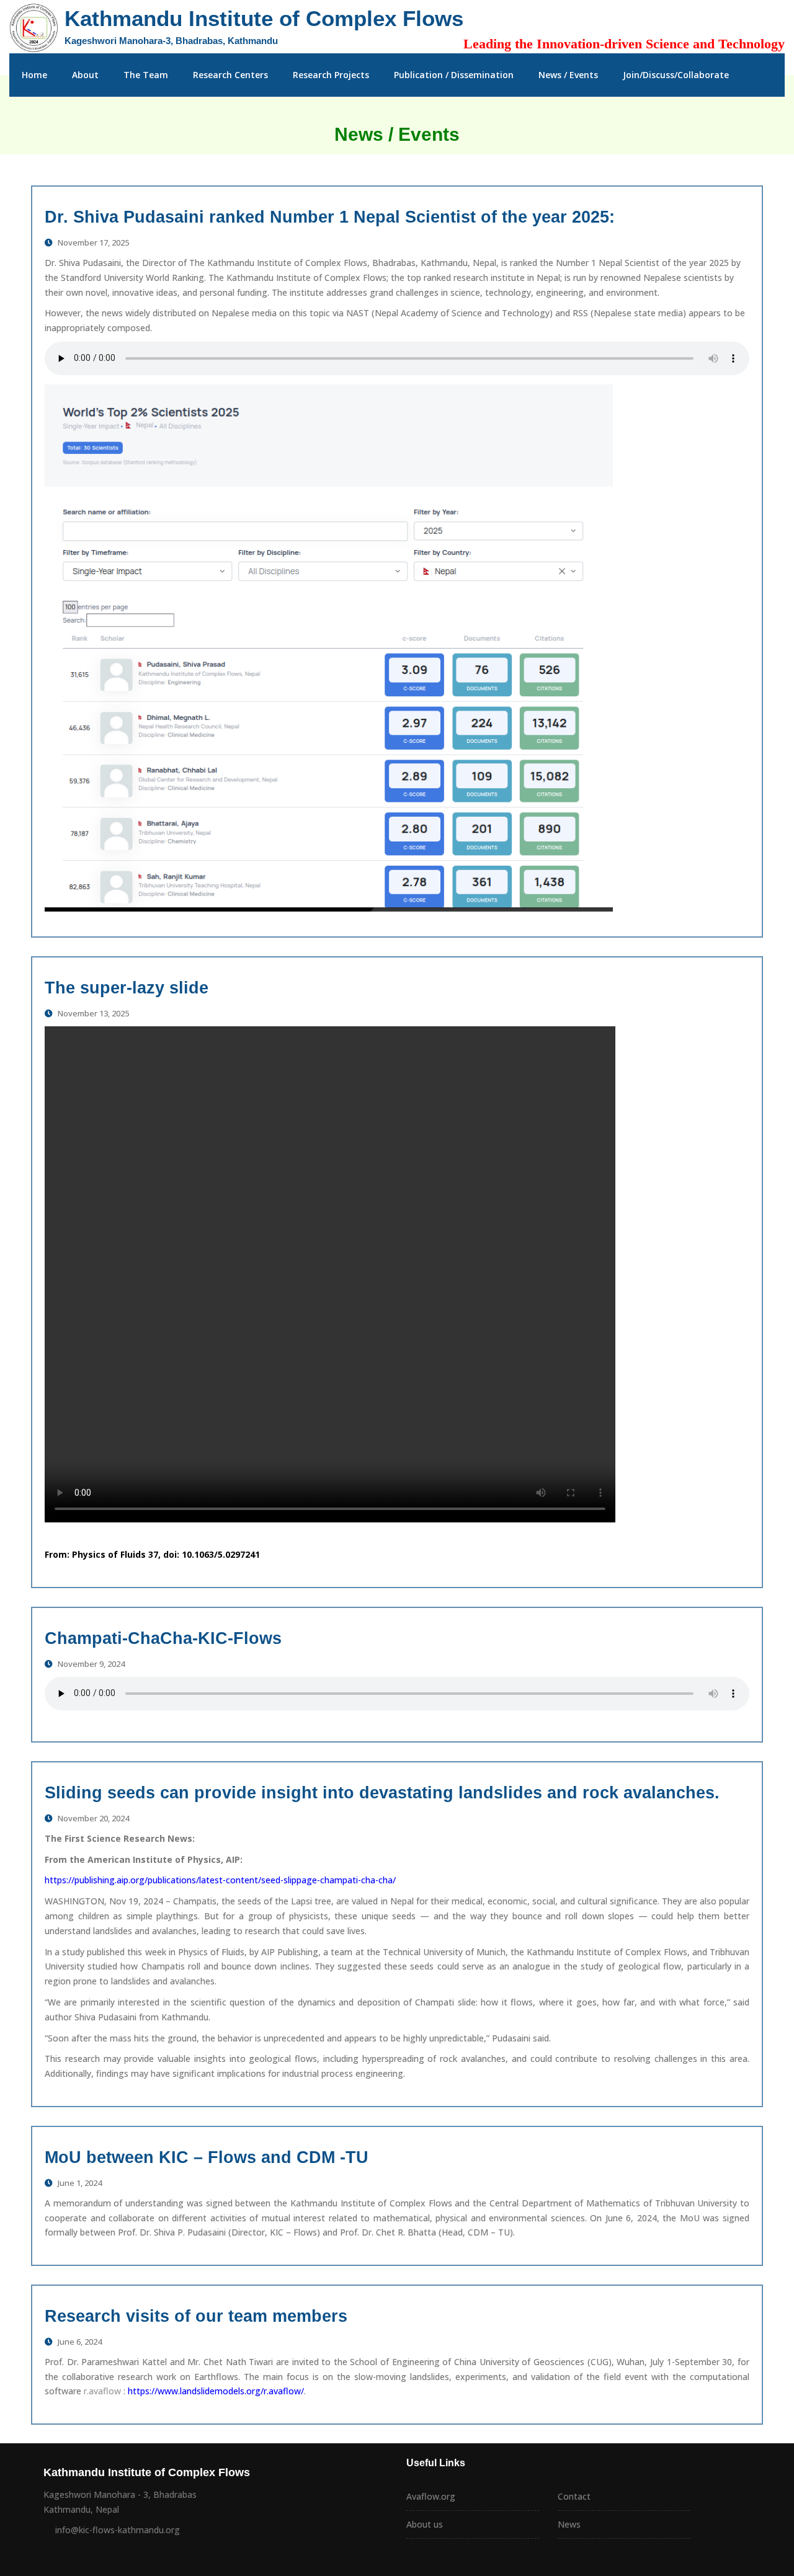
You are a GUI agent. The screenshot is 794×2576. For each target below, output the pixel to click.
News (569, 2524)
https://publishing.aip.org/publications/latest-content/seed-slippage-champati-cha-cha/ (220, 1880)
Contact (574, 2496)
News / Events (568, 75)
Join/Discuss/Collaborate (676, 75)
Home (34, 75)
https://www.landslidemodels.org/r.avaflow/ (216, 2391)
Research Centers (230, 75)
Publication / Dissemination (454, 75)
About (85, 75)
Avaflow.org (431, 2496)
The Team (146, 75)
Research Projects (331, 75)
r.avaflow (101, 2391)
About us (425, 2524)
